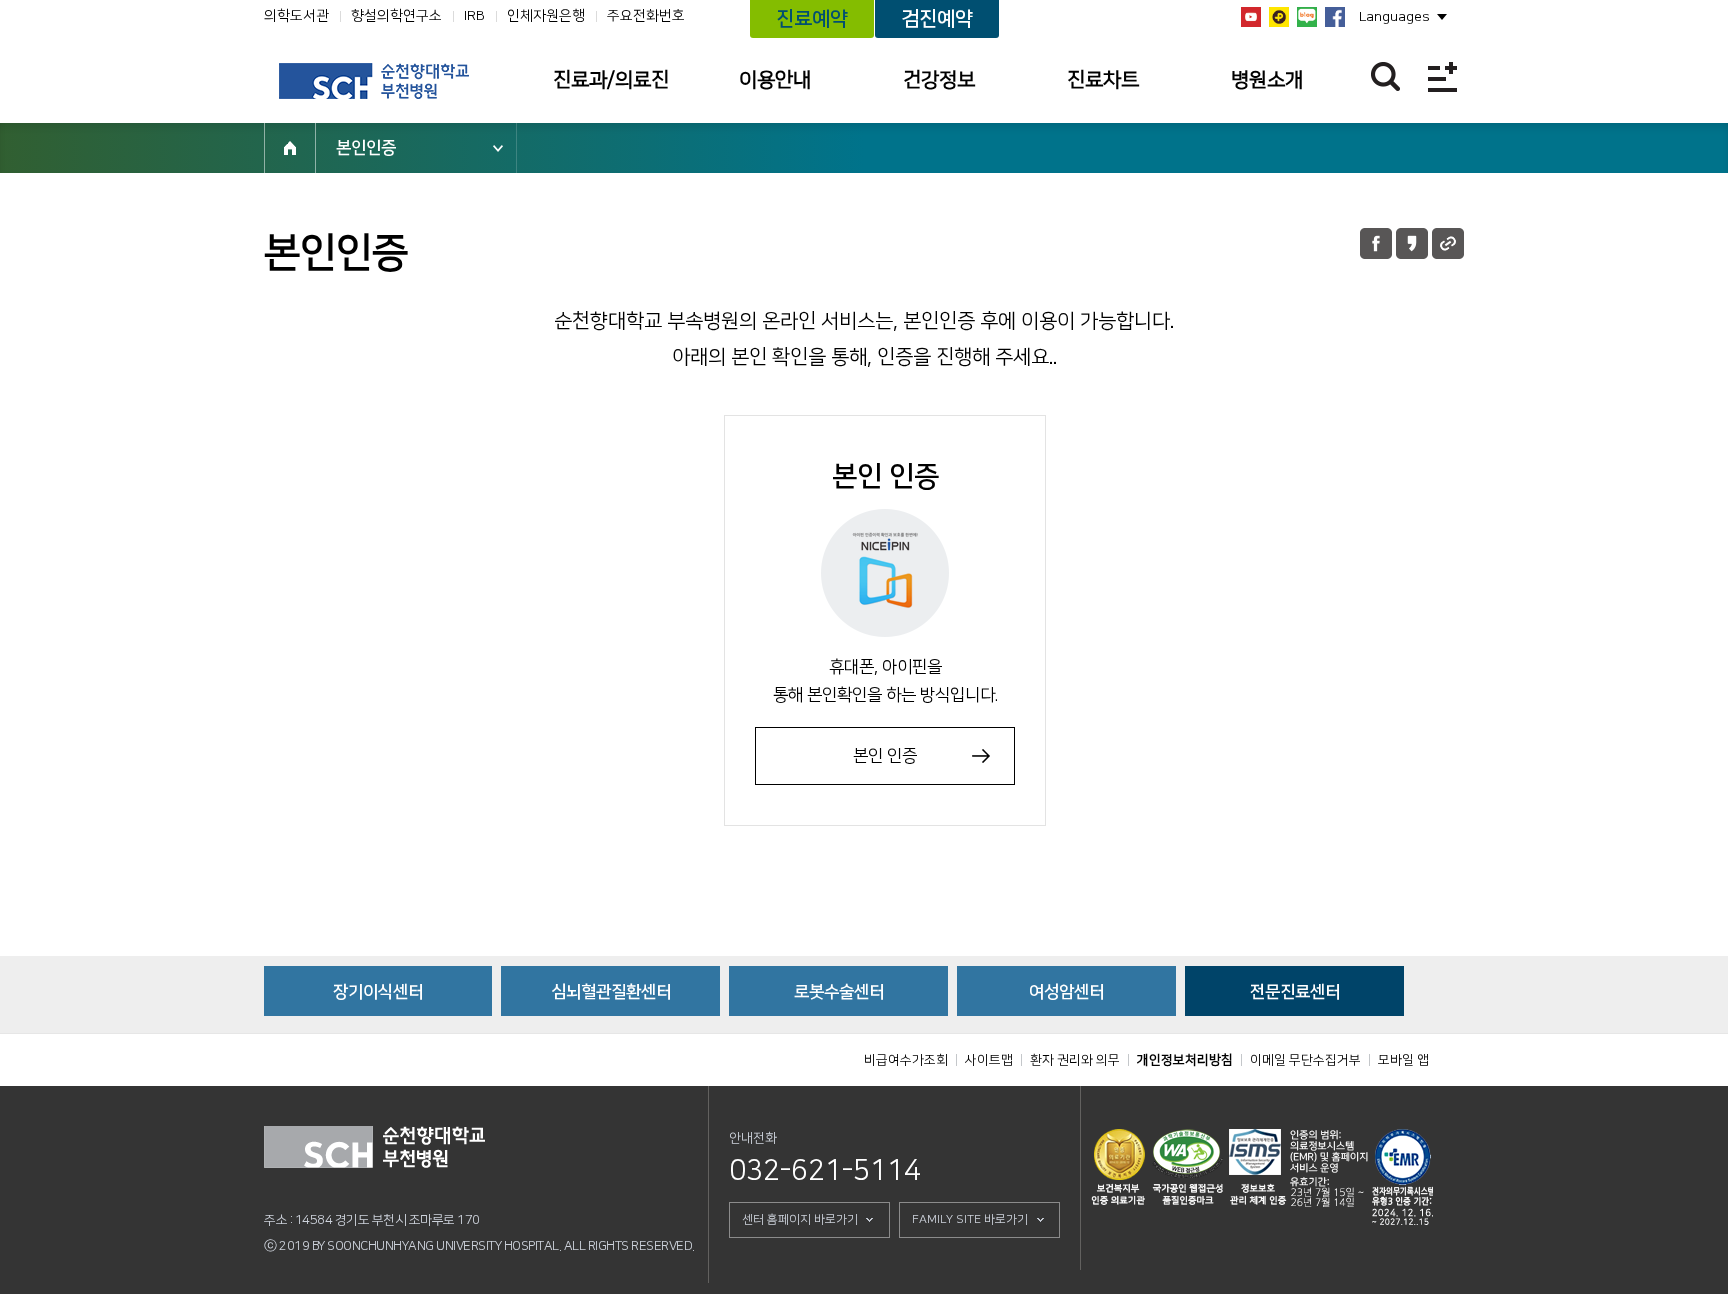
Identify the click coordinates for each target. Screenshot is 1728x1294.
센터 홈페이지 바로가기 (800, 1219)
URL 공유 (1448, 243)
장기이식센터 (378, 992)
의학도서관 (296, 16)
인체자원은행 (546, 16)
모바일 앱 (1403, 1060)
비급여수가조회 (906, 1060)
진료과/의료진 (611, 80)
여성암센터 (1066, 992)
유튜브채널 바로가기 (1251, 17)
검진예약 (937, 19)
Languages (1394, 17)
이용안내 (775, 80)
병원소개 (1267, 80)
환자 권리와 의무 (1075, 1060)
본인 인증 (885, 756)
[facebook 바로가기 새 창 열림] (1335, 17)
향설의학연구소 (396, 16)
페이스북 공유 (1376, 243)
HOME (290, 148)
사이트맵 (989, 1060)
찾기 (1385, 76)
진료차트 (1103, 80)
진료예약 (812, 19)
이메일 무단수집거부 (1305, 1060)
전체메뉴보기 (1442, 76)
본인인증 (366, 148)
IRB (474, 16)
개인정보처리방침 (1185, 1060)
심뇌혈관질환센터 (611, 992)
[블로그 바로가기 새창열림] (1307, 17)
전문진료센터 (1295, 992)
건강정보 (939, 80)
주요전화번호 (646, 16)
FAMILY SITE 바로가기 (970, 1219)
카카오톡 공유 (1412, 243)
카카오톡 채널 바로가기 (1279, 17)
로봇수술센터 (839, 992)
